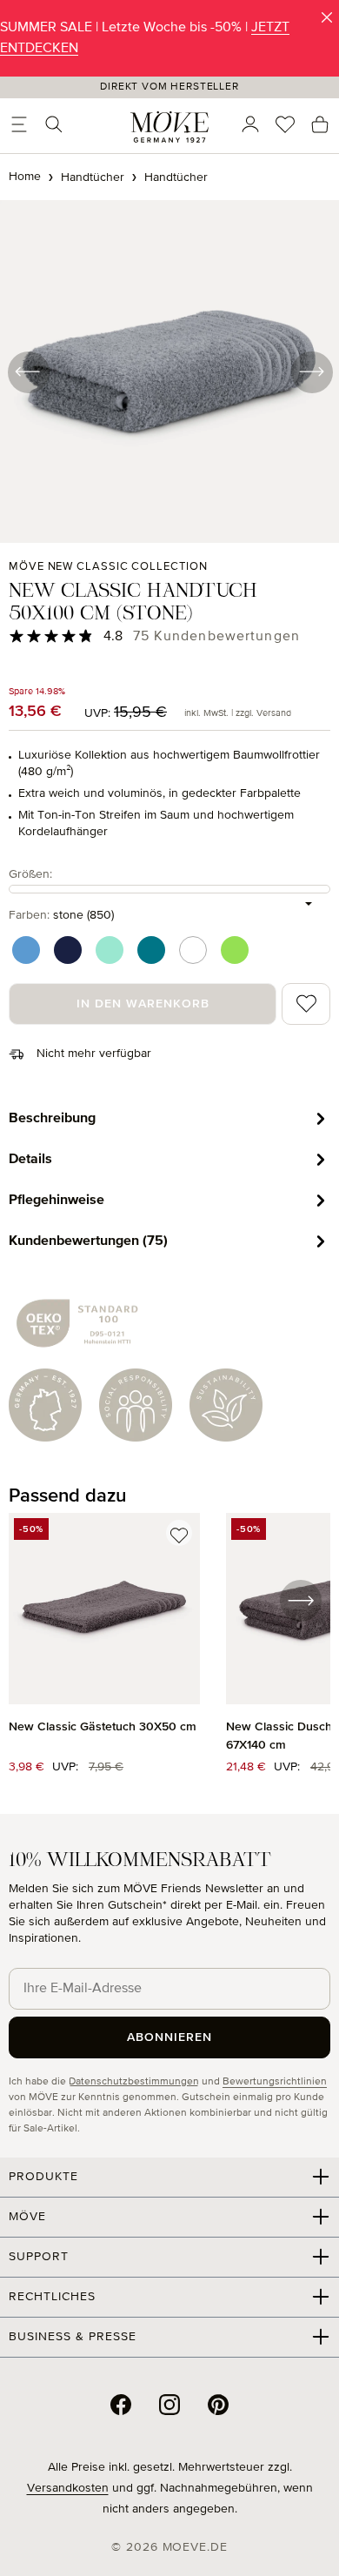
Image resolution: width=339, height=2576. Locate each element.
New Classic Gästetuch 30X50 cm (103, 1727)
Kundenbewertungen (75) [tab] (88, 1241)
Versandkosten (68, 2488)
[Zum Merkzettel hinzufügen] (179, 1533)
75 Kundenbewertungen (216, 637)
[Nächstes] (311, 371)
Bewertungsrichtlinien (275, 2082)
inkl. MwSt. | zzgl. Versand (238, 713)
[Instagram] (169, 2405)
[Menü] (19, 124)
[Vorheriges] (28, 371)
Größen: (30, 874)
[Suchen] (54, 124)
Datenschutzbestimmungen (134, 2082)
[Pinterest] (218, 2405)
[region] (169, 1653)
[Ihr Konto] (250, 124)
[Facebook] (121, 2405)
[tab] (169, 1118)
